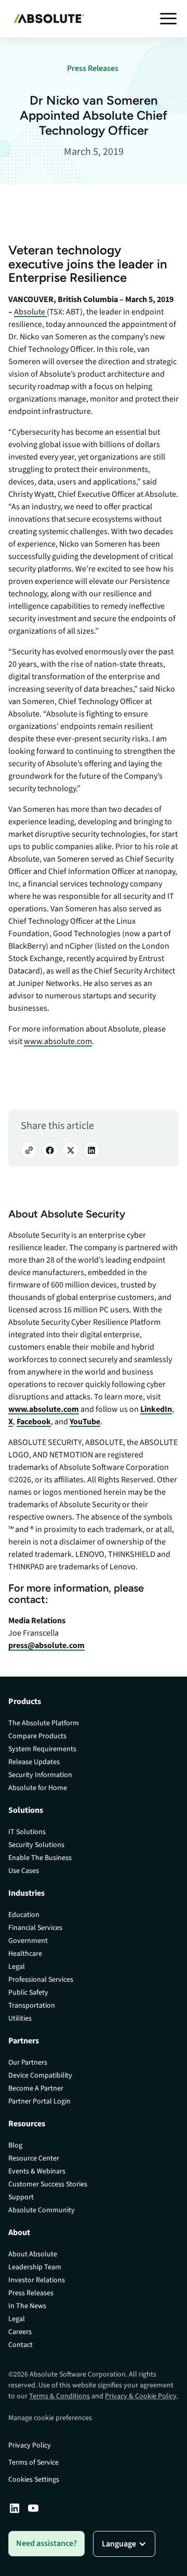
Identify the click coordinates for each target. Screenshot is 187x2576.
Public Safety (28, 1993)
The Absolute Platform (44, 1723)
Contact (21, 2345)
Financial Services (35, 1928)
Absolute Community (42, 2210)
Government (28, 1941)
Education (24, 1915)
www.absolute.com (58, 1041)
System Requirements (42, 1749)
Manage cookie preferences (50, 2418)
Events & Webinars (37, 2171)
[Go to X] (71, 1150)
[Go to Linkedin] (15, 2508)
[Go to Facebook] (50, 1150)
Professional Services (41, 1980)
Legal (17, 1967)
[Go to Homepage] (46, 19)
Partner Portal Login (39, 2101)
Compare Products (37, 1736)
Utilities (20, 2019)
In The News (27, 2306)
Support (21, 2197)
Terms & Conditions (59, 2396)
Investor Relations (37, 2280)
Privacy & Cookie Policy (141, 2396)
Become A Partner (36, 2088)
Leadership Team (35, 2267)
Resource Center (34, 2158)
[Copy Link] (29, 1150)
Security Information (40, 1775)
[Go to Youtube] (33, 2508)
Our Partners (28, 2063)
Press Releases (31, 2293)
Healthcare (25, 1954)
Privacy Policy (30, 2445)
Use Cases (24, 1871)
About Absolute (33, 2254)
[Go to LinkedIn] (91, 1150)
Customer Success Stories (48, 2184)
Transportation (32, 2006)
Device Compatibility (40, 2076)
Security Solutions (36, 1845)
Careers (20, 2332)
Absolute (30, 312)
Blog (15, 2145)
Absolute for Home (38, 1788)
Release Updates (34, 1762)
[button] (168, 19)
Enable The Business (40, 1858)
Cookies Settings (34, 2480)
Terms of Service (34, 2463)
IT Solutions (27, 1832)
